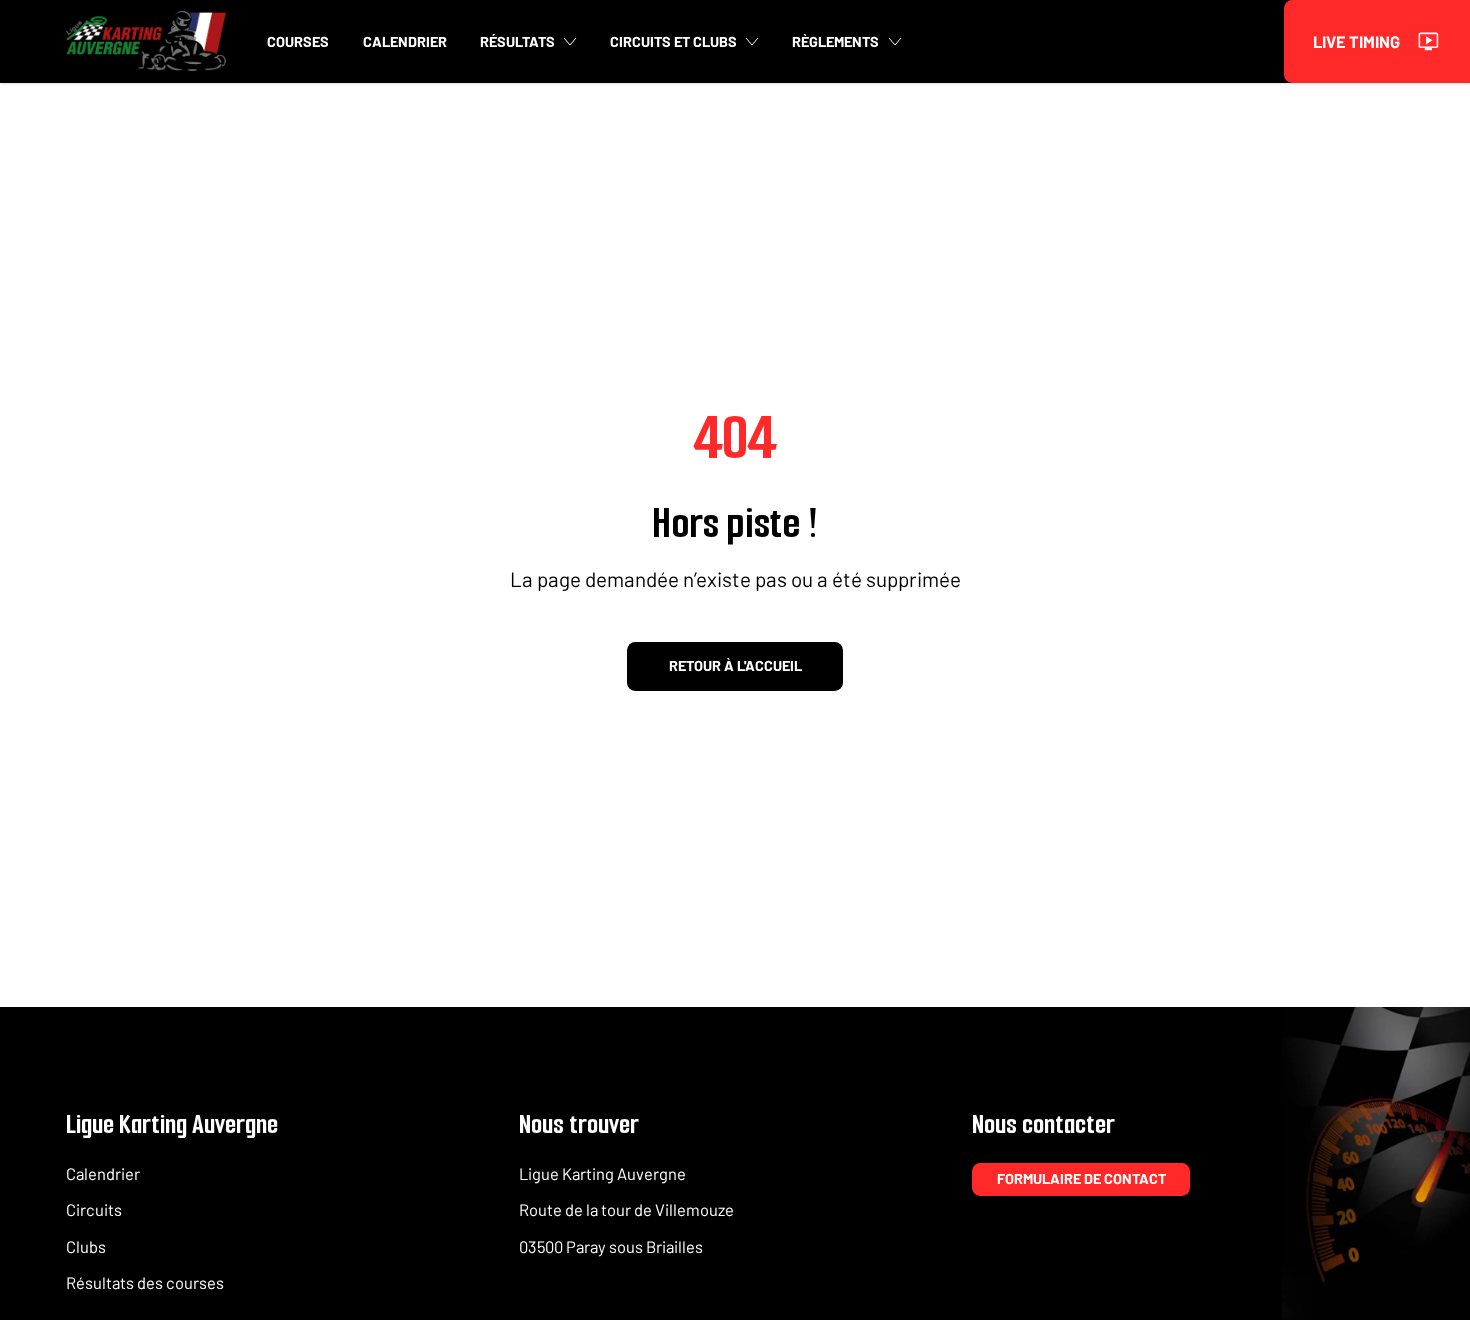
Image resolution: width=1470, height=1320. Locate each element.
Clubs (86, 1246)
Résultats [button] (517, 41)
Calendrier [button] (405, 41)
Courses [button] (298, 41)
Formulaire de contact (1081, 1178)
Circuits (94, 1209)
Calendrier (103, 1173)
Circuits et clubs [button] (673, 41)
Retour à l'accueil (735, 665)
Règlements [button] (835, 41)
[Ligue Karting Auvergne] (146, 41)
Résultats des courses (145, 1282)
